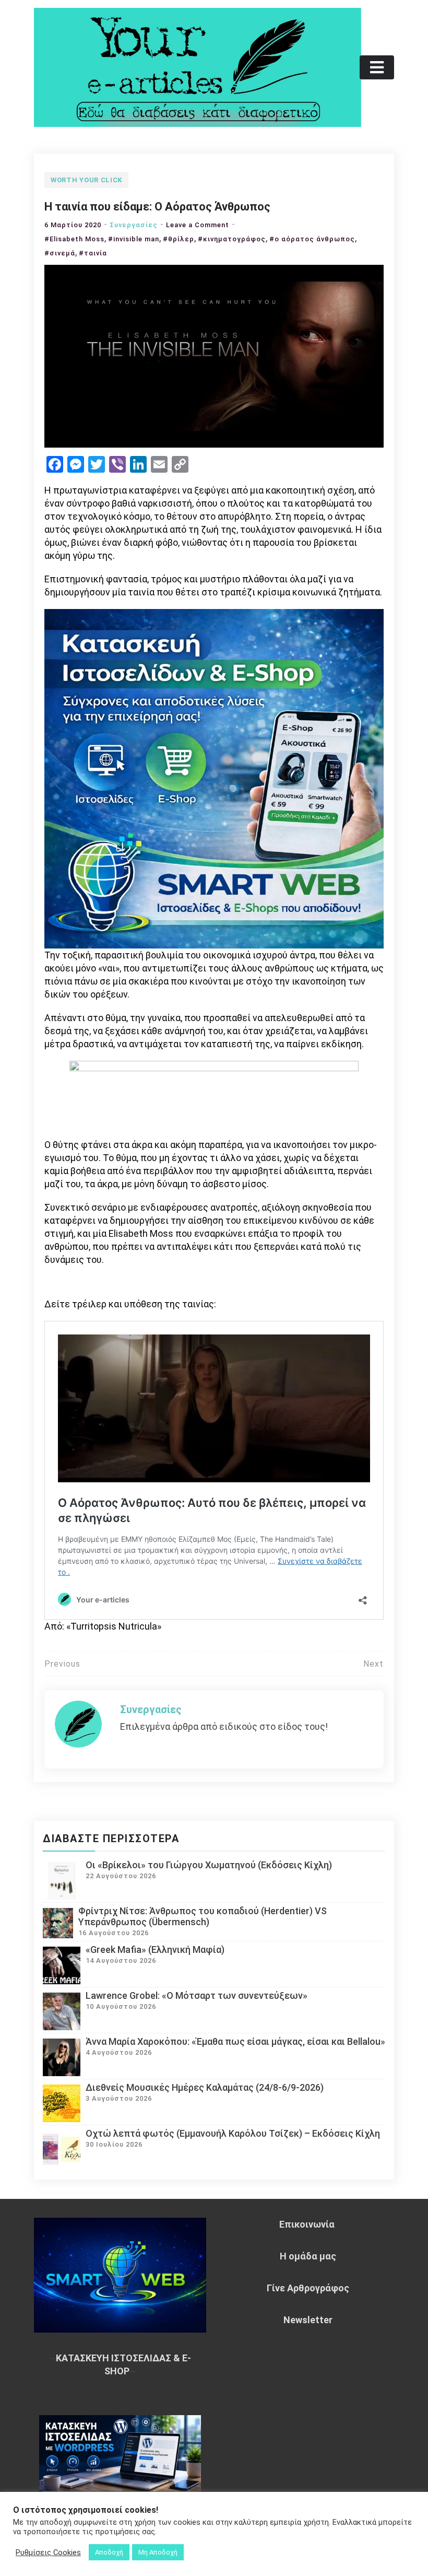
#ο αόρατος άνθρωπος (312, 239)
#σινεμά (60, 253)
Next (373, 1664)
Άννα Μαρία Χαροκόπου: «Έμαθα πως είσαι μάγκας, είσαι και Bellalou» (235, 2041)
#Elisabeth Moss (74, 239)
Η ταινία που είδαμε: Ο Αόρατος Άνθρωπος (157, 207)
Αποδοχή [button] (109, 2552)
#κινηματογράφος (232, 239)
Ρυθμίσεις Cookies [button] (48, 2552)
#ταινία (93, 253)
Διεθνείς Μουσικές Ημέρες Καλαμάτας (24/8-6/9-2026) (205, 2087)
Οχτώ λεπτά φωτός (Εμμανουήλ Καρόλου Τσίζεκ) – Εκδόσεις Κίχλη (233, 2133)
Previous (62, 1664)
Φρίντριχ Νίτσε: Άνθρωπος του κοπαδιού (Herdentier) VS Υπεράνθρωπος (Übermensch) (203, 1916)
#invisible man (134, 239)
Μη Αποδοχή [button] (158, 2552)
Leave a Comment (198, 225)
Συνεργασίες (134, 225)
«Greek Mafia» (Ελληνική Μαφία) (155, 1949)
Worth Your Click (86, 180)
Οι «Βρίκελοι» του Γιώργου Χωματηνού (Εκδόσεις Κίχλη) (209, 1865)
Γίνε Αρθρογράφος (308, 2288)
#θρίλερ (179, 239)
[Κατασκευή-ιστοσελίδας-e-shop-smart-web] (214, 778)
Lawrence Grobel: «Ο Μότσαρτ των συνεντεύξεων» (197, 1995)
